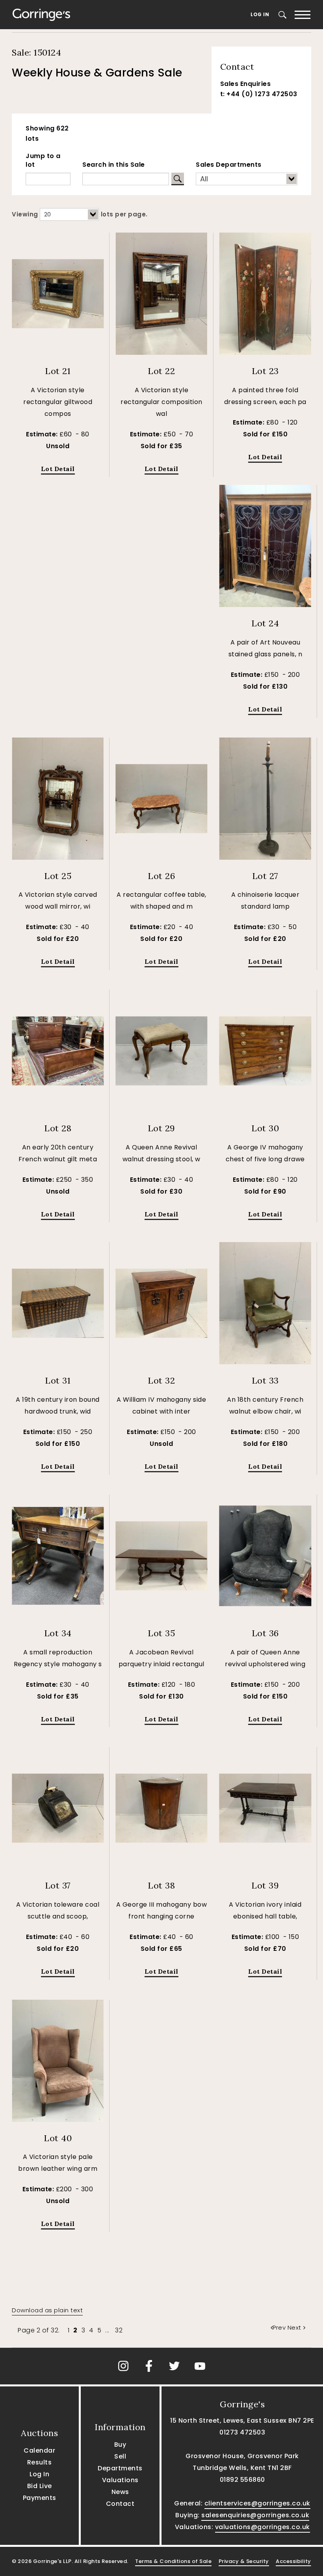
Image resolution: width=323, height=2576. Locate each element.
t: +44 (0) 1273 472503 (259, 94)
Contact (120, 2504)
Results (40, 2462)
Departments (120, 2468)
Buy (120, 2445)
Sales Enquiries (246, 84)
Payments (40, 2498)
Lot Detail (58, 469)
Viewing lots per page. (80, 214)
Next (294, 2327)
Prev (280, 2327)
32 (119, 2330)
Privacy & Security (244, 2561)
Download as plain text (47, 2310)
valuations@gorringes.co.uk (263, 2527)
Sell (120, 2456)
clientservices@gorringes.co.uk (257, 2503)
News (120, 2492)
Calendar (39, 2450)
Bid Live (40, 2486)
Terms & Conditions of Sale (173, 2561)
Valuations (120, 2480)
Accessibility (293, 2561)
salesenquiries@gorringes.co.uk (255, 2515)
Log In (260, 14)
